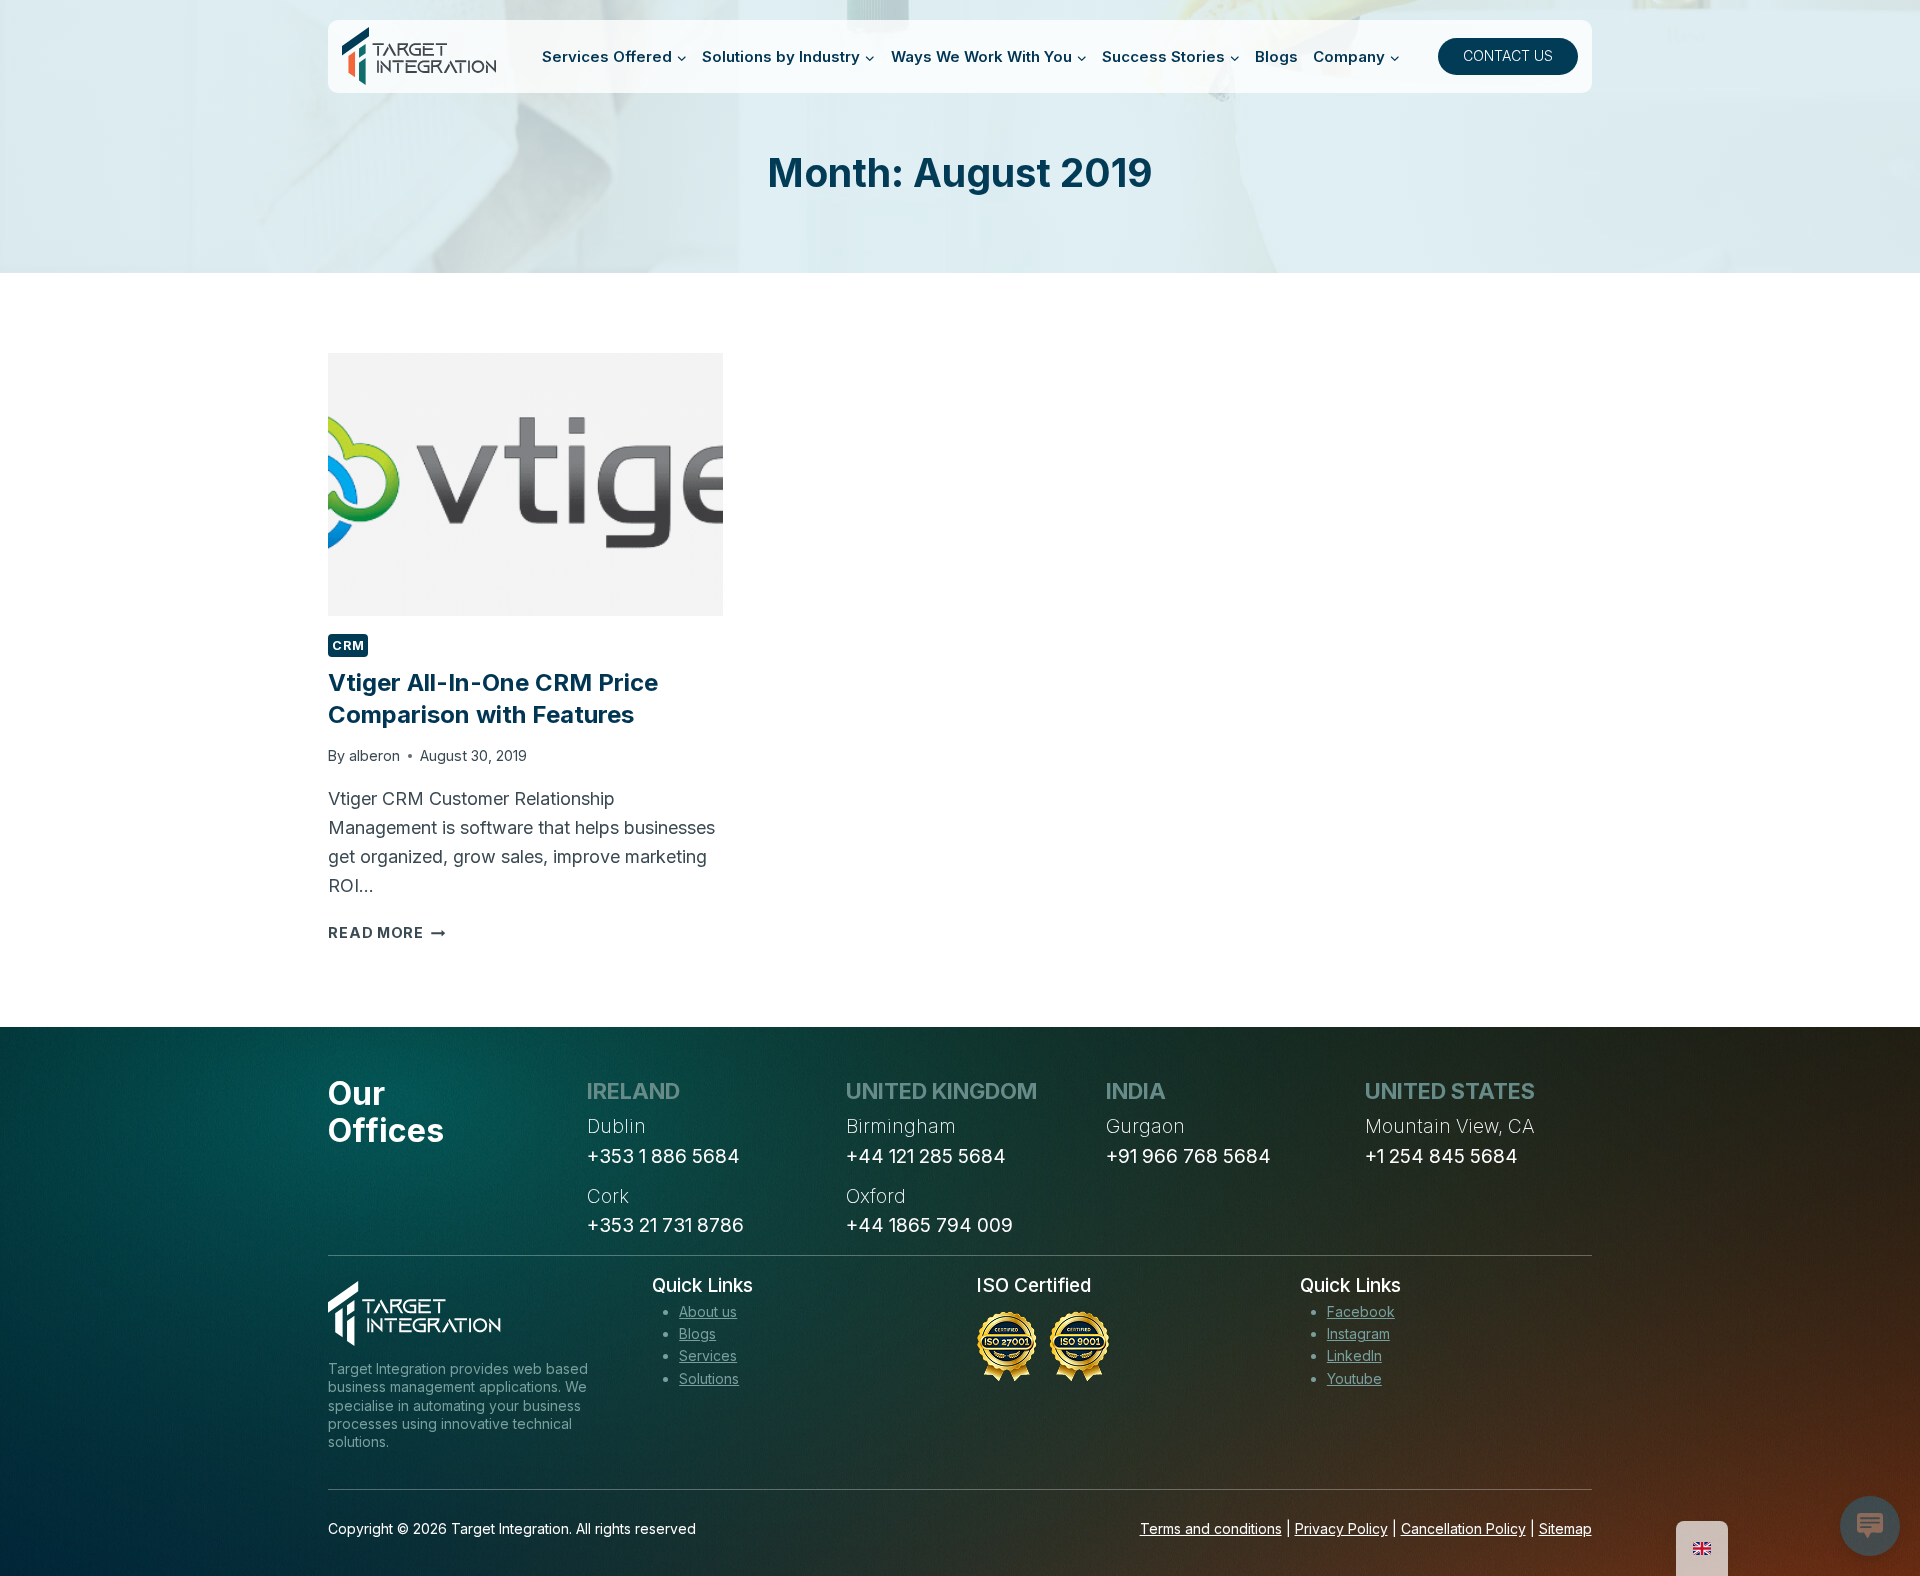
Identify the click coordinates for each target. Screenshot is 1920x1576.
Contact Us (1508, 55)
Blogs (1276, 56)
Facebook (1361, 1311)
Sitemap (1565, 1528)
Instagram (1358, 1333)
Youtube (1354, 1378)
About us (708, 1311)
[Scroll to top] (1868, 1487)
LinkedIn (1354, 1355)
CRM (348, 645)
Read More (386, 932)
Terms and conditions (1211, 1528)
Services (708, 1355)
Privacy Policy (1341, 1528)
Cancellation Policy (1463, 1528)
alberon (374, 755)
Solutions (709, 1378)
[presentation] (525, 484)
